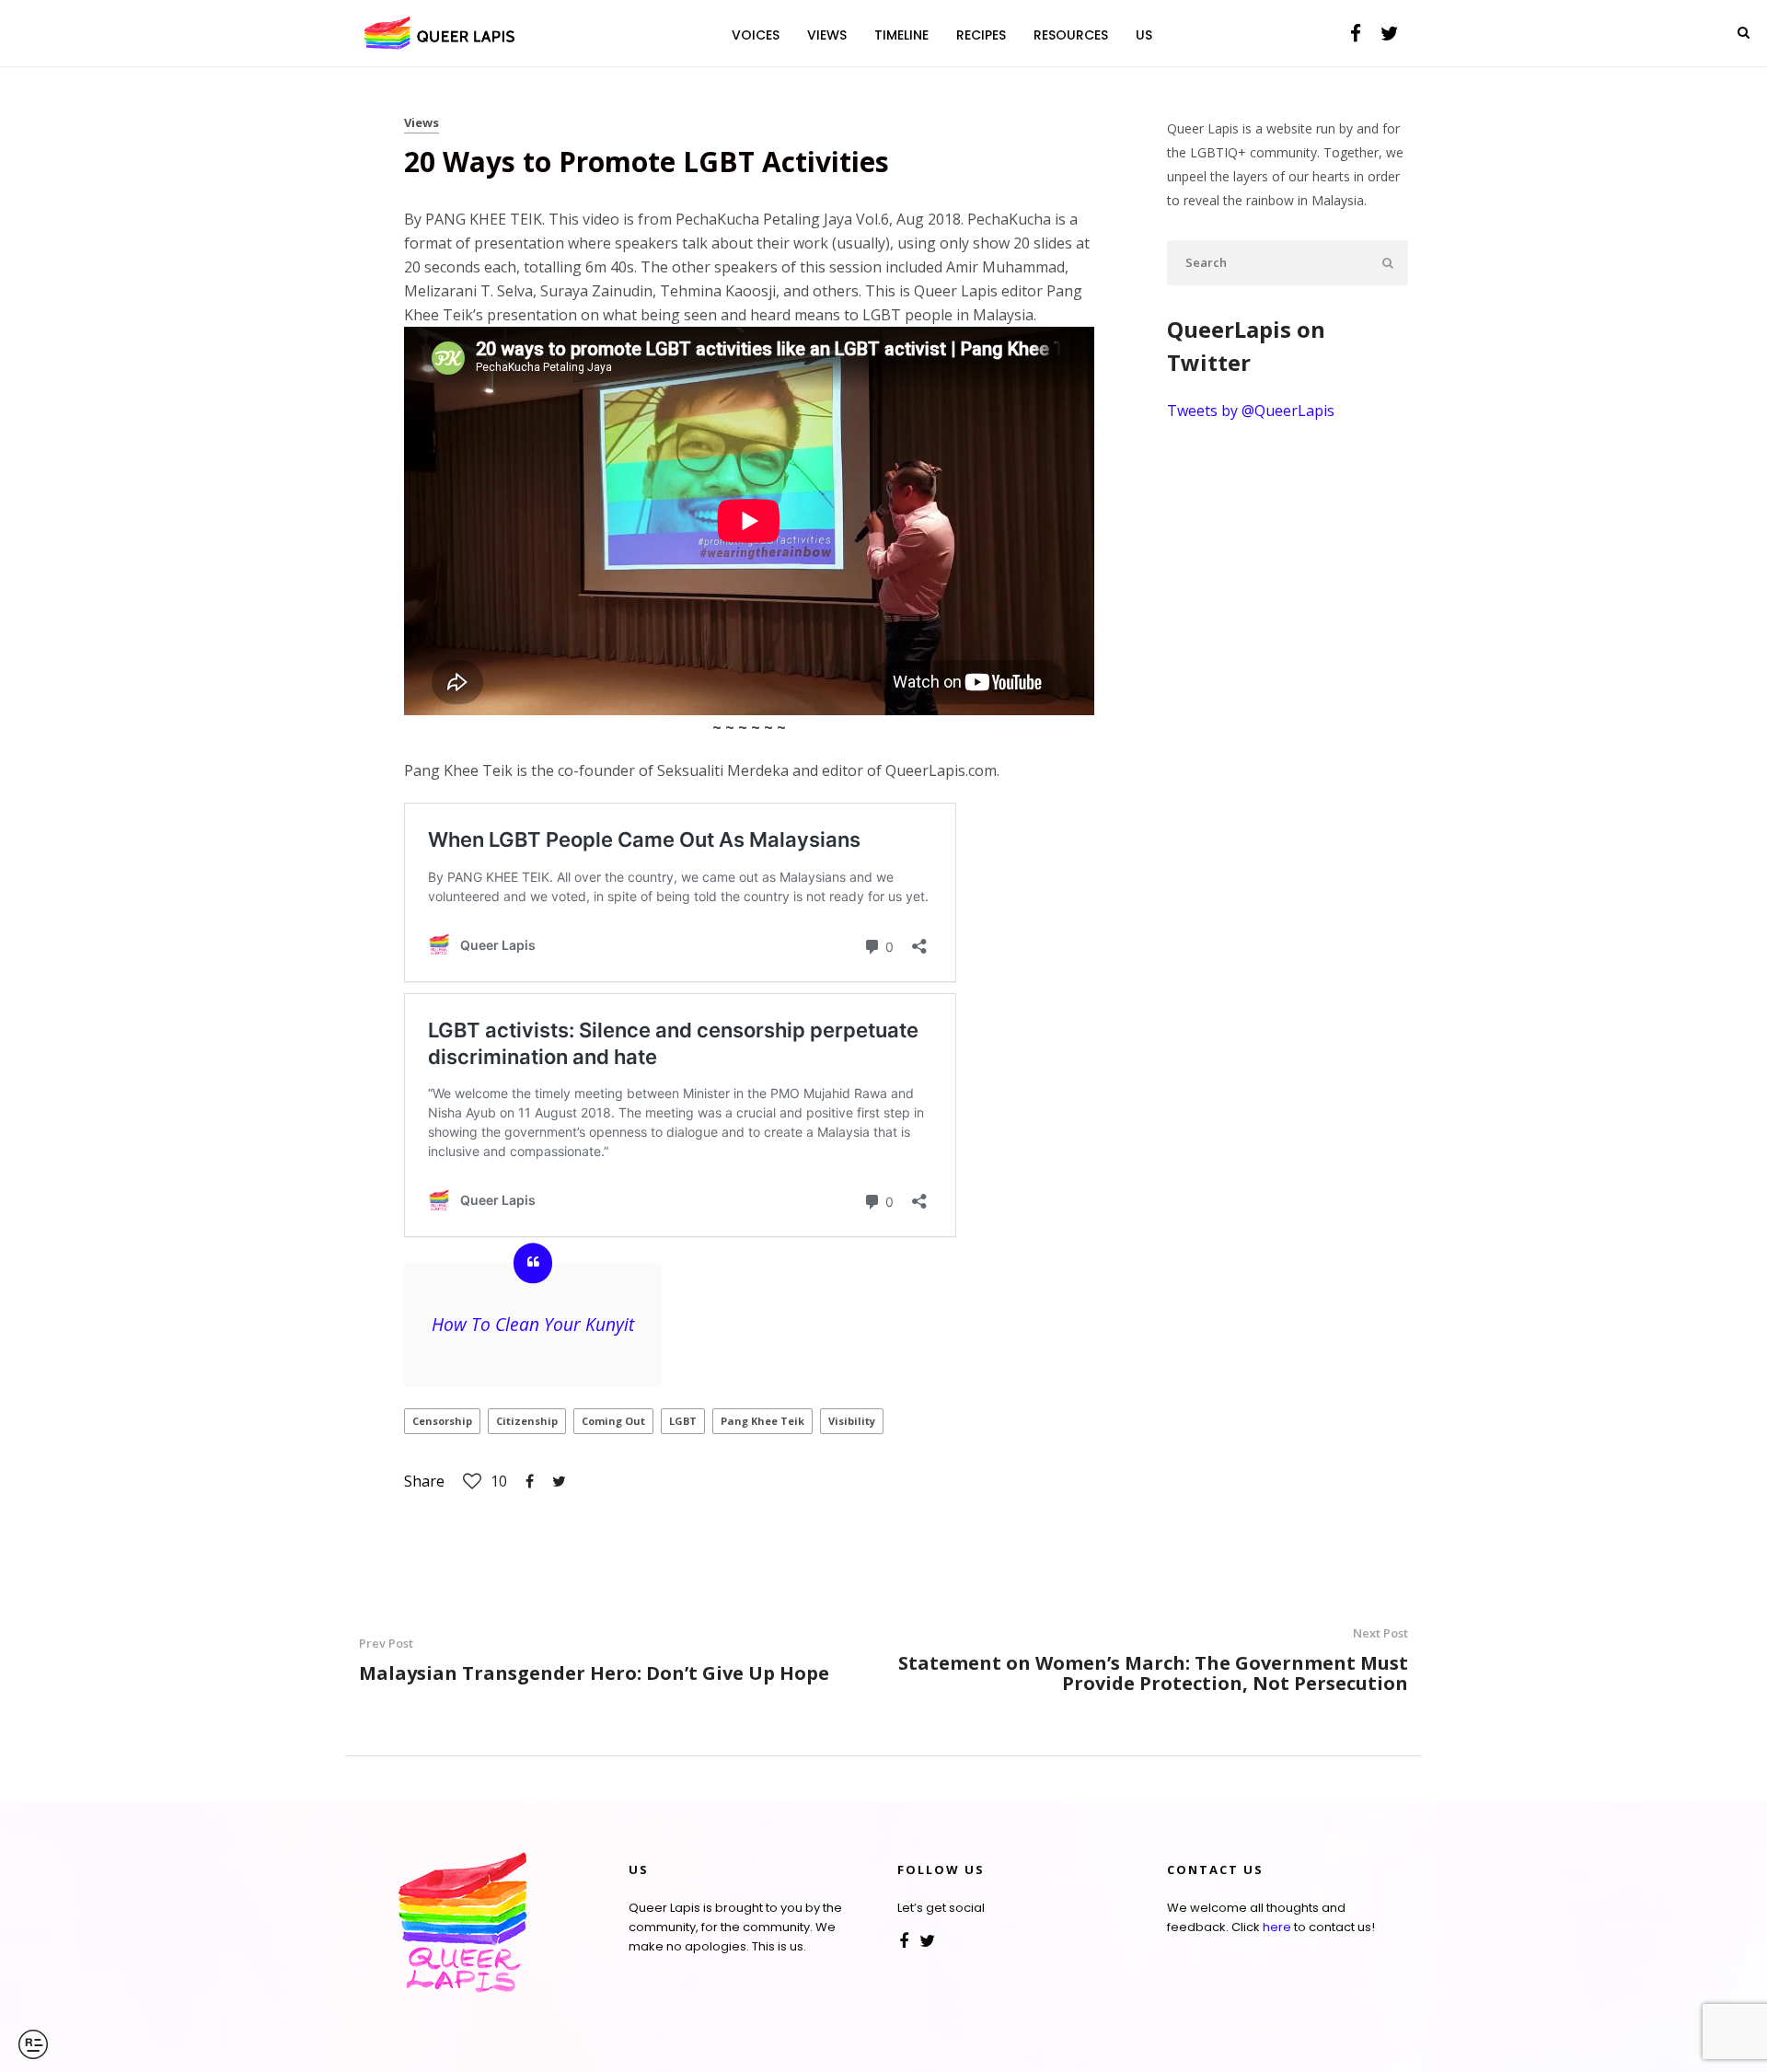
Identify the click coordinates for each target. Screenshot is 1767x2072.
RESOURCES (1071, 35)
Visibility (852, 1421)
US (1144, 35)
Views (422, 122)
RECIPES (981, 35)
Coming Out (613, 1421)
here (1277, 1927)
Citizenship (527, 1421)
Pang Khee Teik (762, 1421)
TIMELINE (901, 35)
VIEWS (827, 35)
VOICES (756, 35)
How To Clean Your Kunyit (533, 1324)
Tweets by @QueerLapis (1251, 411)
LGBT (683, 1421)
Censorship (442, 1421)
